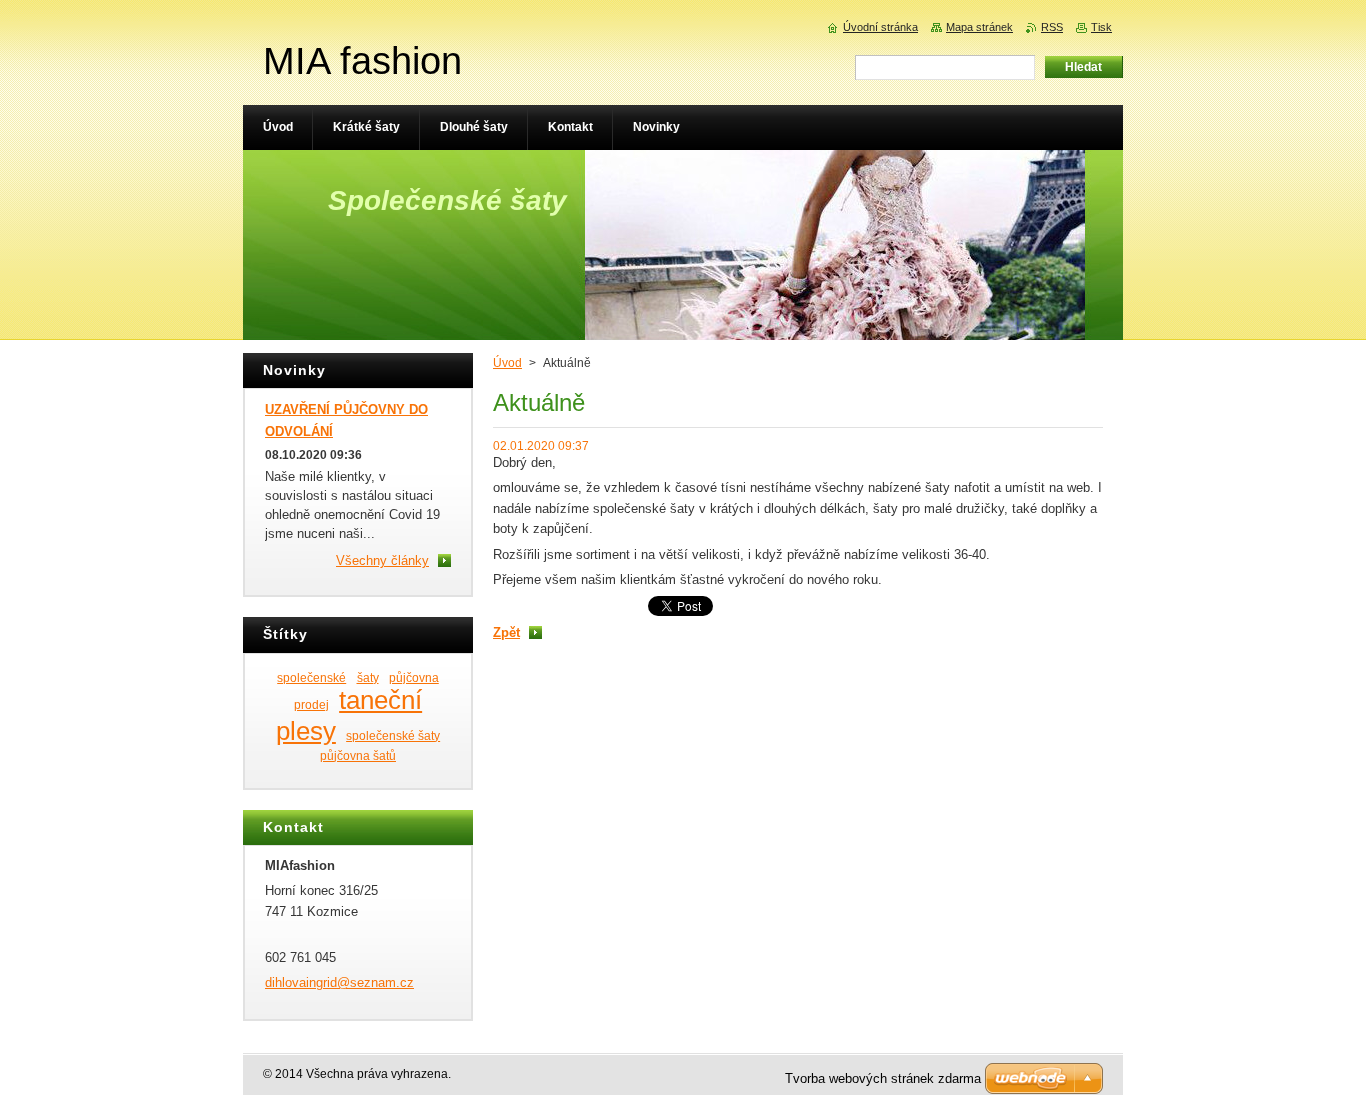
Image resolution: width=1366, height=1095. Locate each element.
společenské (311, 677)
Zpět (506, 632)
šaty (368, 677)
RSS (1052, 27)
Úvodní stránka (880, 27)
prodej (311, 704)
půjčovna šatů (358, 755)
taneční (380, 700)
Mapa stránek (979, 27)
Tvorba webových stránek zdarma (883, 1078)
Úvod (507, 363)
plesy (306, 731)
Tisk (1101, 27)
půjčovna (414, 677)
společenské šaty (393, 735)
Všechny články (382, 560)
